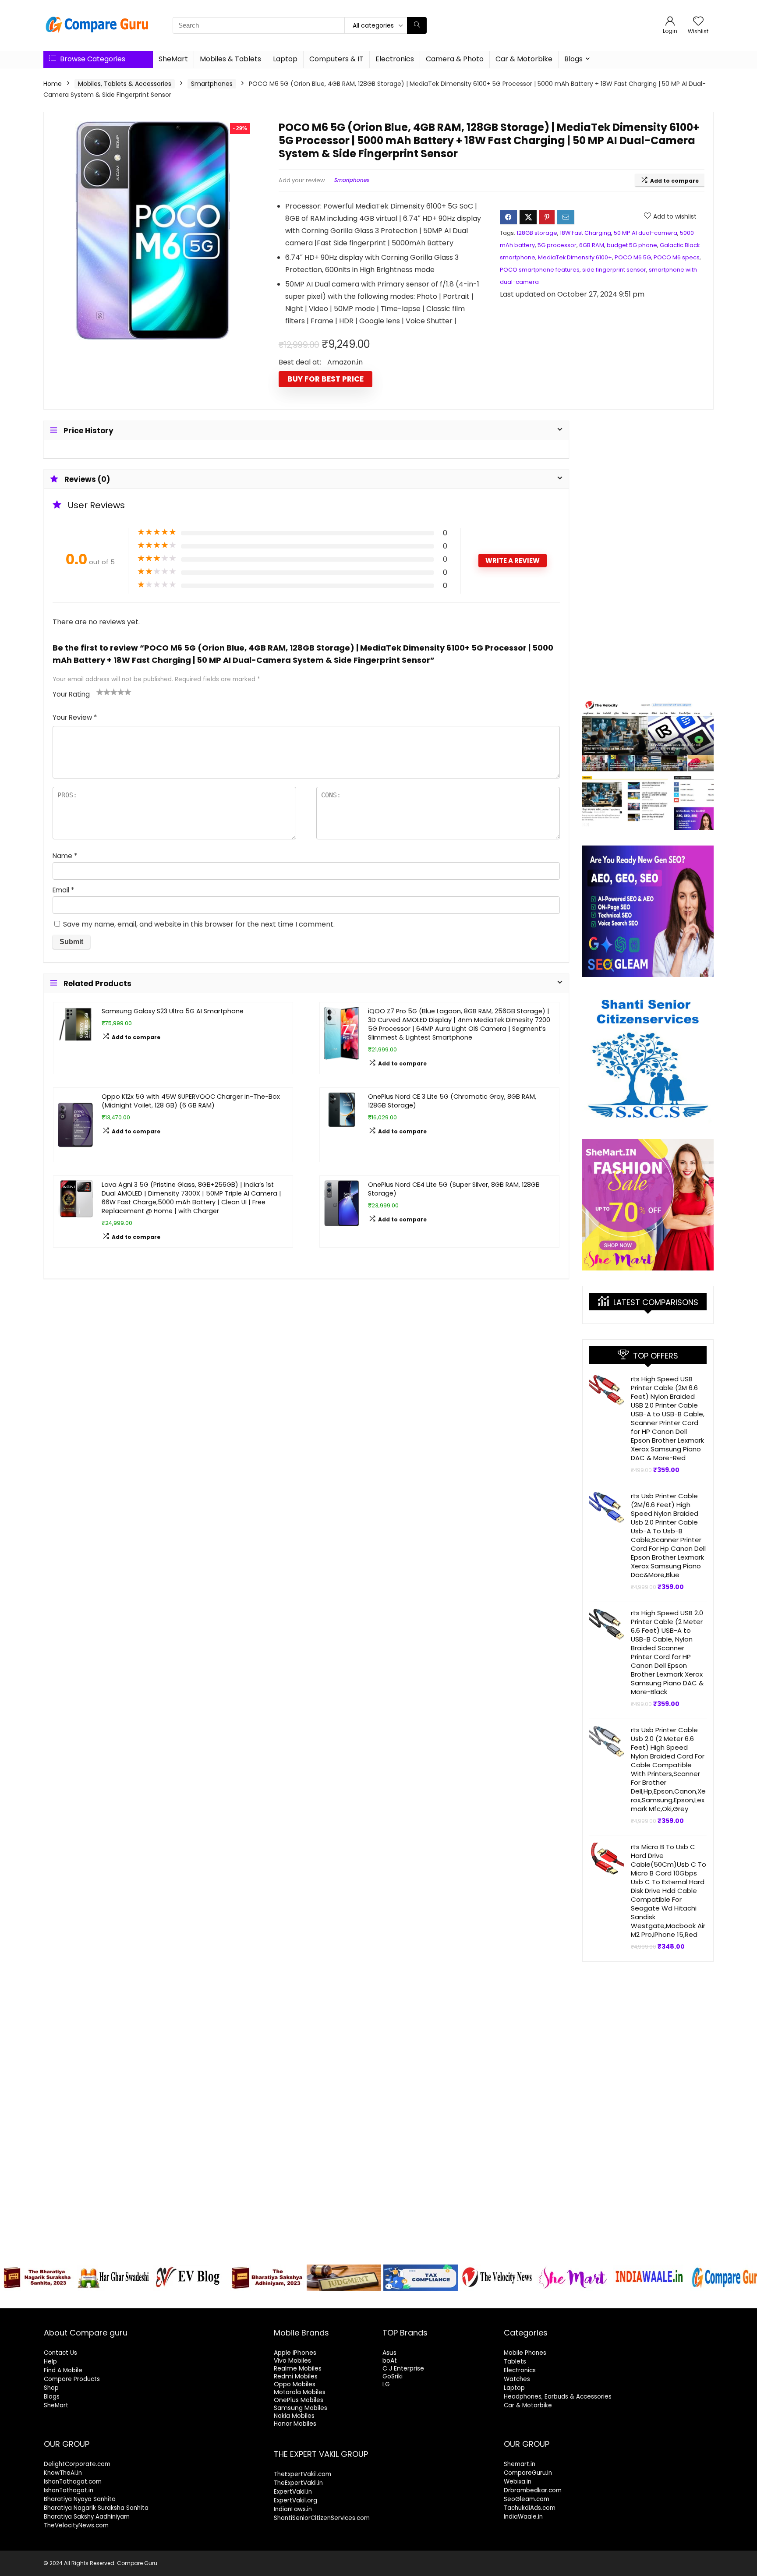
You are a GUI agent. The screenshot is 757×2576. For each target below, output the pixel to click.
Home (53, 84)
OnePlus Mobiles (299, 2400)
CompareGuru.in (528, 2473)
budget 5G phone (632, 245)
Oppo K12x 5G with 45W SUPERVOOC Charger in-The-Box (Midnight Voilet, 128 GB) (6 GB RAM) (191, 1101)
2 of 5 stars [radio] (103, 692)
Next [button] (746, 2275)
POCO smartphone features (540, 270)
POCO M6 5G (633, 257)
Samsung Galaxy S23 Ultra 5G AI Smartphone (173, 1011)
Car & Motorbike (524, 59)
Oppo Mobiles (295, 2384)
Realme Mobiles (298, 2368)
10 (419, 2300)
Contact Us (60, 2353)
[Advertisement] (648, 552)
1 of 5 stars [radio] (100, 692)
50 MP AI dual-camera (646, 233)
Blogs (573, 59)
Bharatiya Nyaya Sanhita (80, 2499)
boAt (390, 2360)
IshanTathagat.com (73, 2482)
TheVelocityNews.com (76, 2525)
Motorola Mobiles (300, 2392)
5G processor (557, 245)
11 (429, 2300)
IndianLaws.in (293, 2509)
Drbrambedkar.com (533, 2490)
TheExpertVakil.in (298, 2483)
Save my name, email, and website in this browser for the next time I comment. (199, 924)
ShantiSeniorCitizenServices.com (322, 2518)
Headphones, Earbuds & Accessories (558, 2397)
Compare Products (72, 2379)
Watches (517, 2379)
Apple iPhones (295, 2353)
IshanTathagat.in (69, 2490)
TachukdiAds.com (530, 2508)
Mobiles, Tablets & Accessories (125, 84)
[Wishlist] (698, 22)
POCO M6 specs (677, 257)
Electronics (395, 59)
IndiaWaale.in (523, 2517)
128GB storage (537, 233)
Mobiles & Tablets (230, 59)
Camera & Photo (455, 59)
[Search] (417, 25)
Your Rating (71, 694)
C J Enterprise (403, 2368)
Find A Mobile (63, 2370)
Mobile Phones (525, 2353)
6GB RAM (592, 245)
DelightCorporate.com (77, 2464)
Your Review (75, 717)
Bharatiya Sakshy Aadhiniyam (87, 2517)
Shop (51, 2388)
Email (63, 890)
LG (386, 2384)
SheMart (173, 59)
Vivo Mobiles (292, 2360)
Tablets (515, 2362)
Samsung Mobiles (301, 2408)
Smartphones (212, 84)
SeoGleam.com (527, 2499)
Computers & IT (336, 59)
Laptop (285, 59)
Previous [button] (11, 2275)
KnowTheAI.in (63, 2473)
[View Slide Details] (37, 2278)
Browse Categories (92, 59)
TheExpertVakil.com (302, 2474)
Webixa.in (518, 2482)
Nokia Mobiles (294, 2416)
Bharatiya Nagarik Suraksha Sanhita (96, 2508)
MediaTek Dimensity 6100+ (575, 257)
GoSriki (393, 2376)
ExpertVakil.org (295, 2500)
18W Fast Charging (585, 233)
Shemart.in (520, 2464)
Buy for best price (325, 379)
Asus (389, 2353)
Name (65, 856)
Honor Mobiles (295, 2424)
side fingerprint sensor (614, 270)
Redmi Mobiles (296, 2376)
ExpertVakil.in (293, 2492)
